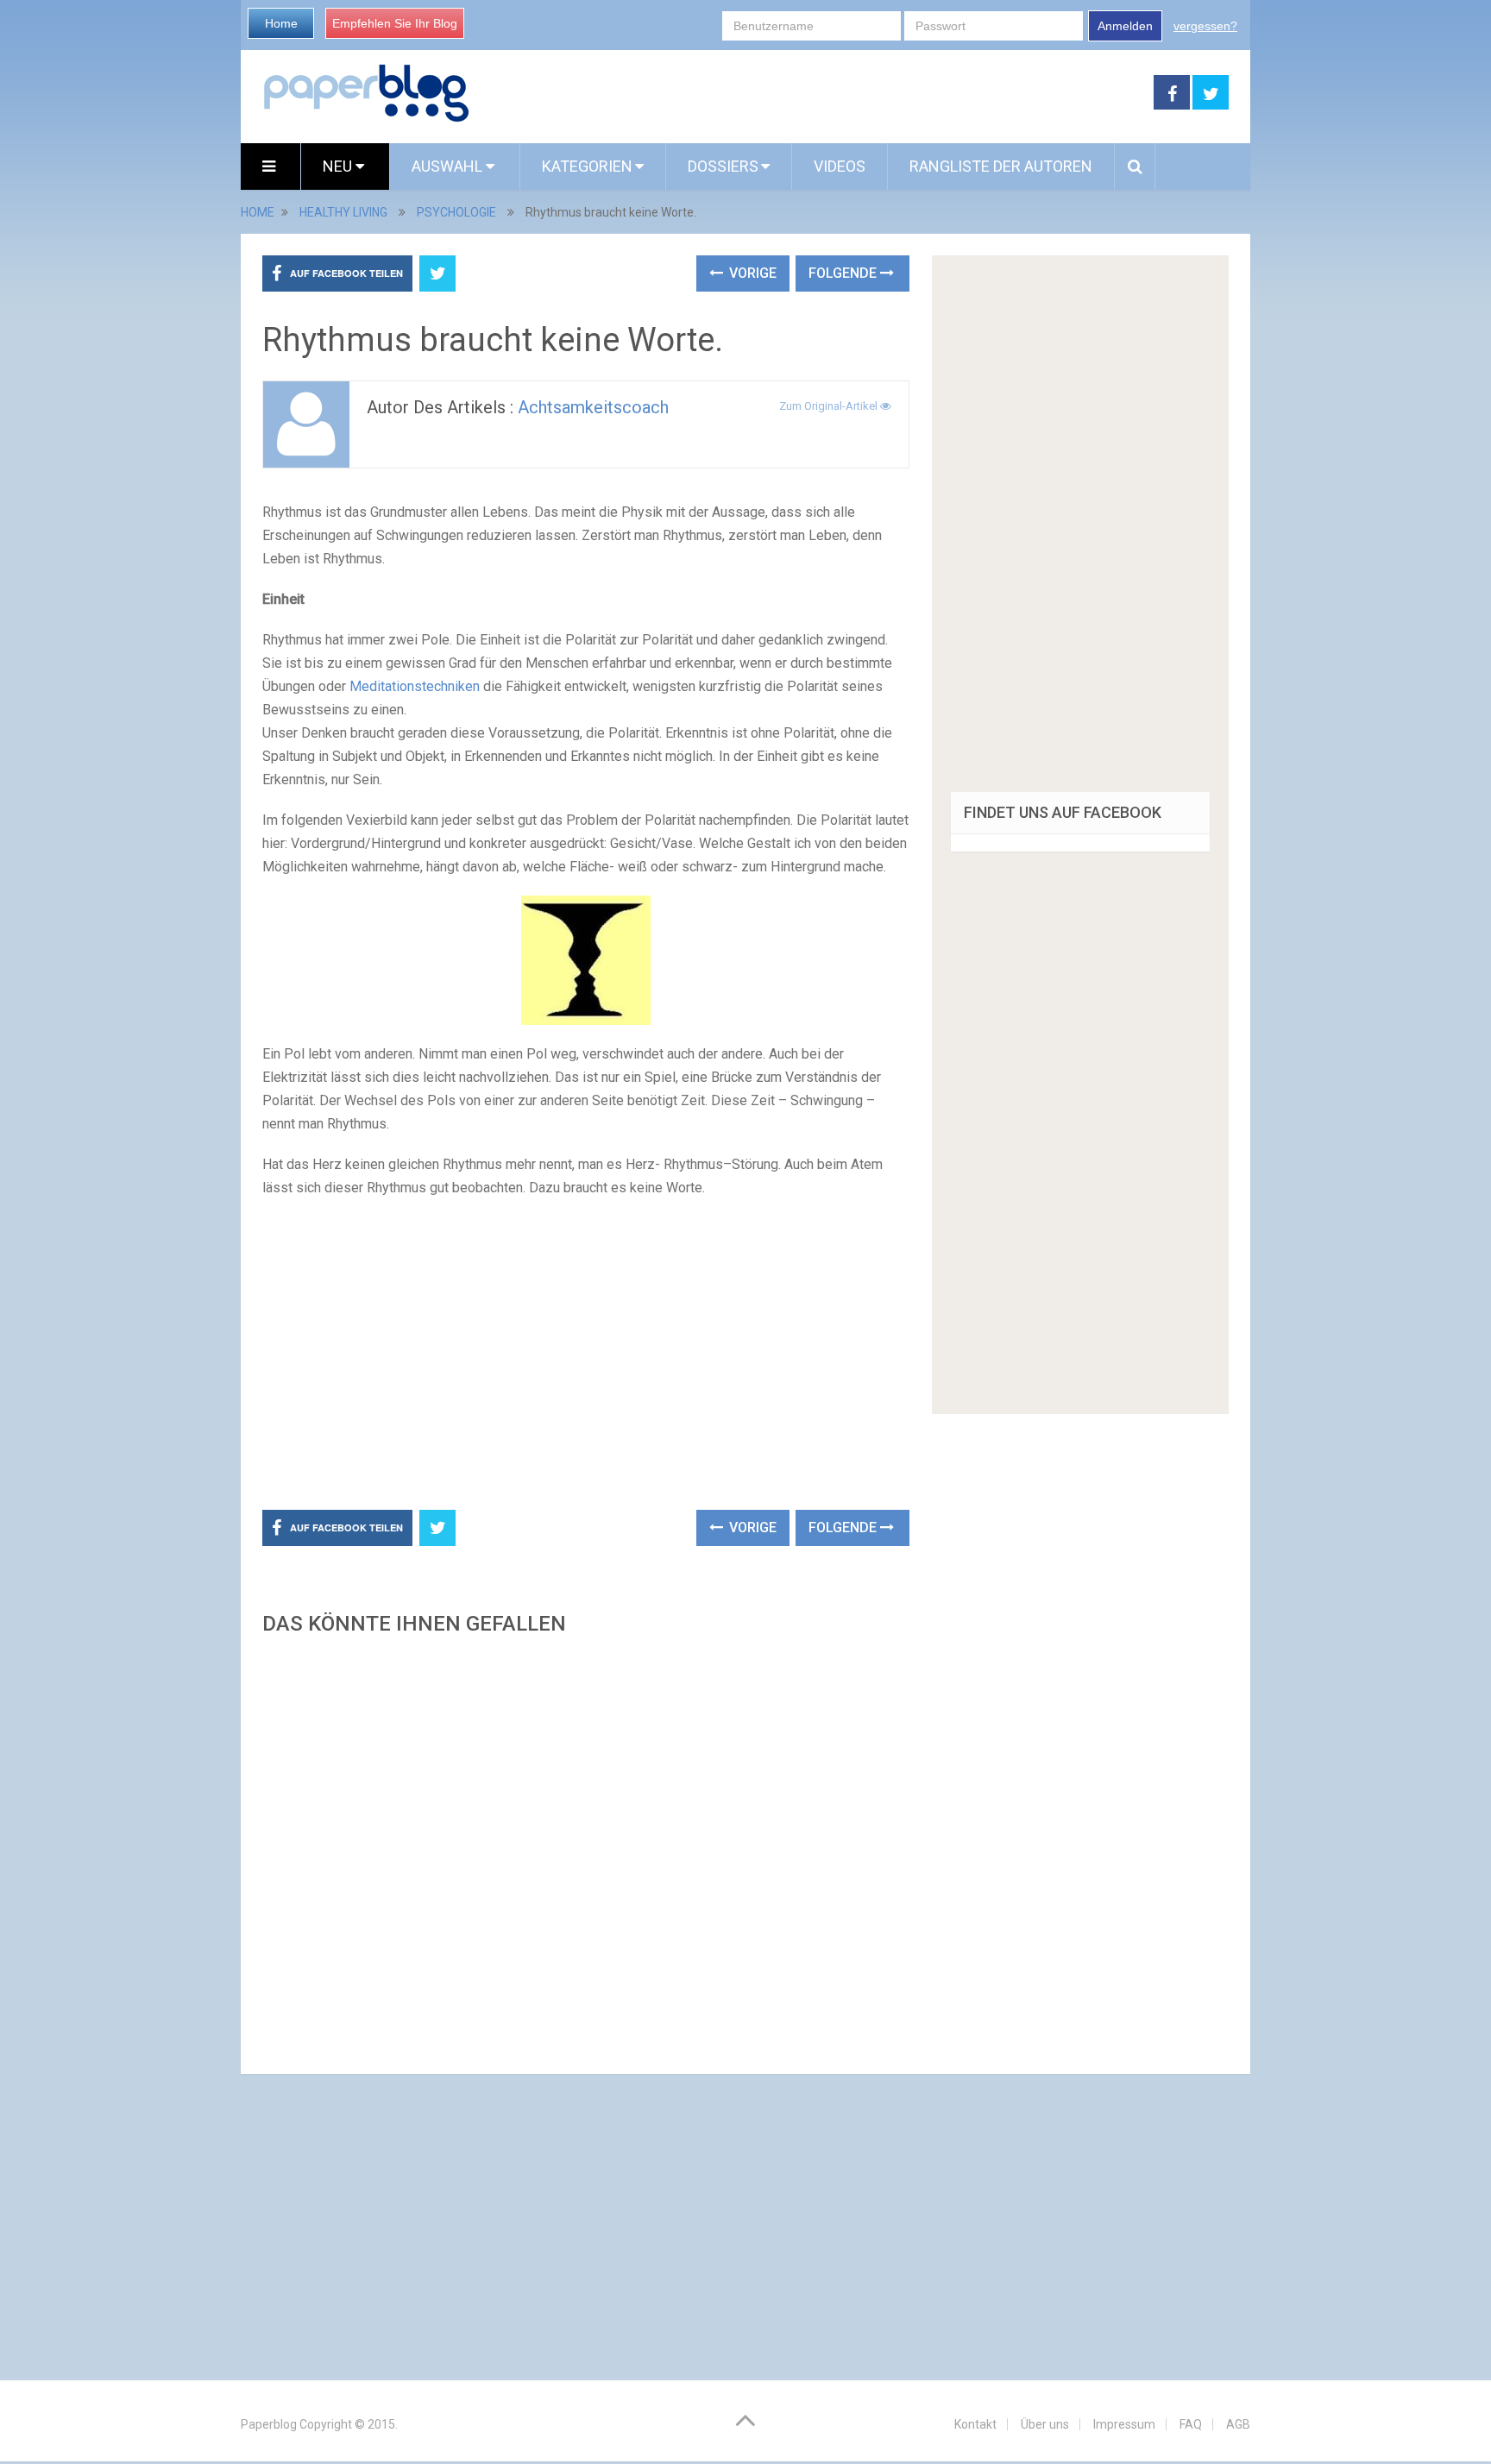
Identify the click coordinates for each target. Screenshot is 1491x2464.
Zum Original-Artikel (830, 406)
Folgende (844, 273)
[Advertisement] (812, 93)
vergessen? (1205, 26)
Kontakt (975, 2424)
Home (281, 23)
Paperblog (269, 2424)
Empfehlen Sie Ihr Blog (395, 23)
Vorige (751, 273)
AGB (1238, 2424)
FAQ (1191, 2424)
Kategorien (587, 166)
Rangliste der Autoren (1001, 166)
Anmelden (1125, 26)
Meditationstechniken (415, 686)
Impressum (1124, 2424)
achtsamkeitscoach (593, 407)
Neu (339, 166)
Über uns (1045, 2424)
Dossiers (723, 166)
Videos (840, 166)
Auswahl (449, 166)
